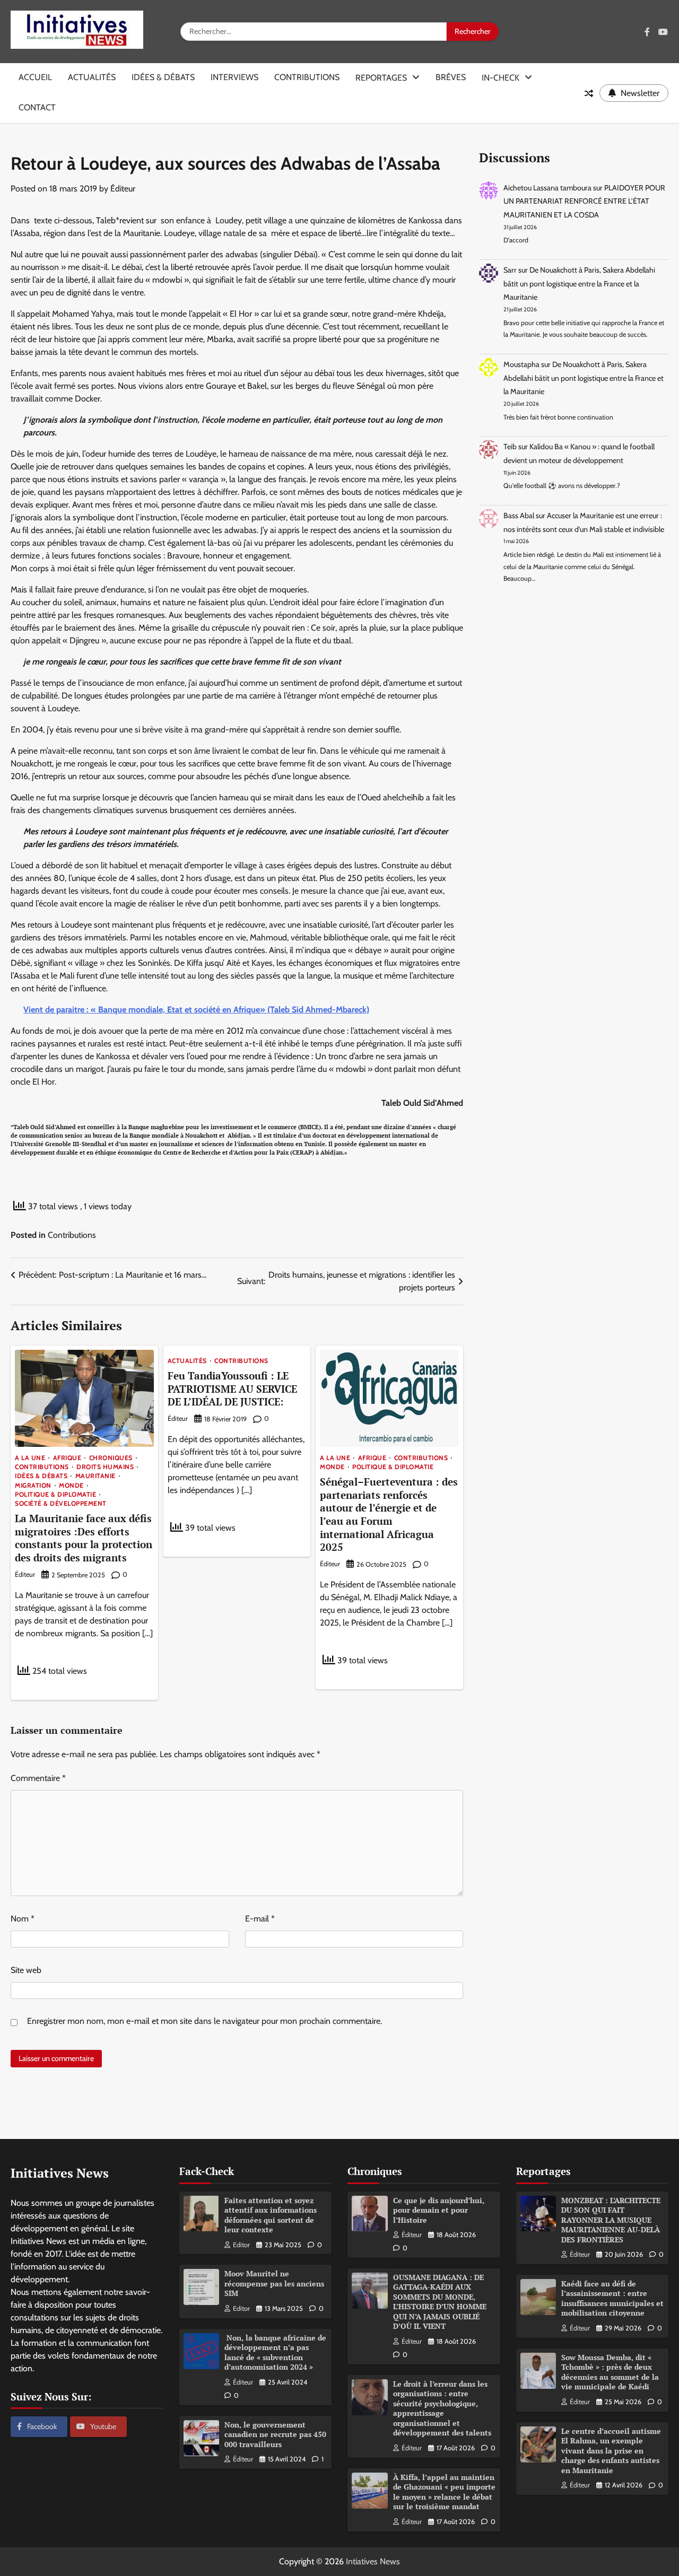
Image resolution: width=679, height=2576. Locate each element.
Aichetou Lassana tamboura (547, 188)
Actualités (92, 77)
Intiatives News (373, 2561)
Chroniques (111, 1458)
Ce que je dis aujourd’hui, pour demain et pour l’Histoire (439, 2210)
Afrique (67, 1458)
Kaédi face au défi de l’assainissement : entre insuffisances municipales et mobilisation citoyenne (612, 2298)
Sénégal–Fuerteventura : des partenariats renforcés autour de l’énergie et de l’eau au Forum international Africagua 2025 (389, 1514)
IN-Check (500, 78)
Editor (241, 2245)
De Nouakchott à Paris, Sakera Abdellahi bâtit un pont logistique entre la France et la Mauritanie (579, 283)
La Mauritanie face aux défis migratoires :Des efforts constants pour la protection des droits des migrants (84, 1538)
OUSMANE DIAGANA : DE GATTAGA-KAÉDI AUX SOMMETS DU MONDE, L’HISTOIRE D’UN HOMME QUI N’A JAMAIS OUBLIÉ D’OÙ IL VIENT (440, 2302)
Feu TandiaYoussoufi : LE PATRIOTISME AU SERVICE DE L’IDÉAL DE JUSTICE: (232, 1389)
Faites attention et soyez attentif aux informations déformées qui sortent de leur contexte (271, 2215)
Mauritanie (95, 1476)
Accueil (35, 77)
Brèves (451, 77)
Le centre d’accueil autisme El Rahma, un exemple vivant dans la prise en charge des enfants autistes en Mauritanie (611, 2451)
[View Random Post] (589, 93)
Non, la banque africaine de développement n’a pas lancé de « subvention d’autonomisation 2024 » (275, 2352)
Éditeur (123, 189)
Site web (26, 1970)
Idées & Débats (163, 77)
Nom (23, 1919)
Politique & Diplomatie (55, 1495)
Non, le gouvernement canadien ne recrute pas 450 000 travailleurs (275, 2434)
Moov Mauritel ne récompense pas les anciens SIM (274, 2283)
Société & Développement (61, 1504)
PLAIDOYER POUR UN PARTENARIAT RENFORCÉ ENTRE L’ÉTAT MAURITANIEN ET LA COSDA (584, 201)
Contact (37, 107)
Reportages (381, 78)
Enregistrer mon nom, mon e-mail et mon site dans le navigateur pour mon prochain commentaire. (204, 2021)
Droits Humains (105, 1467)
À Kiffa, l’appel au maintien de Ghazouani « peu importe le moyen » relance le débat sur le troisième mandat (444, 2492)
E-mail (260, 1919)
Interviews (234, 77)
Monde (71, 1486)
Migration (33, 1486)
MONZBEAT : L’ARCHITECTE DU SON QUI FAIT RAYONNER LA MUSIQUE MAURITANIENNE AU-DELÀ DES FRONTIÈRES (611, 2220)
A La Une (30, 1458)
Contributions (307, 77)
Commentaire (38, 1778)
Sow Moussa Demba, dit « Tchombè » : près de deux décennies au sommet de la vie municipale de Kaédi (610, 2372)
